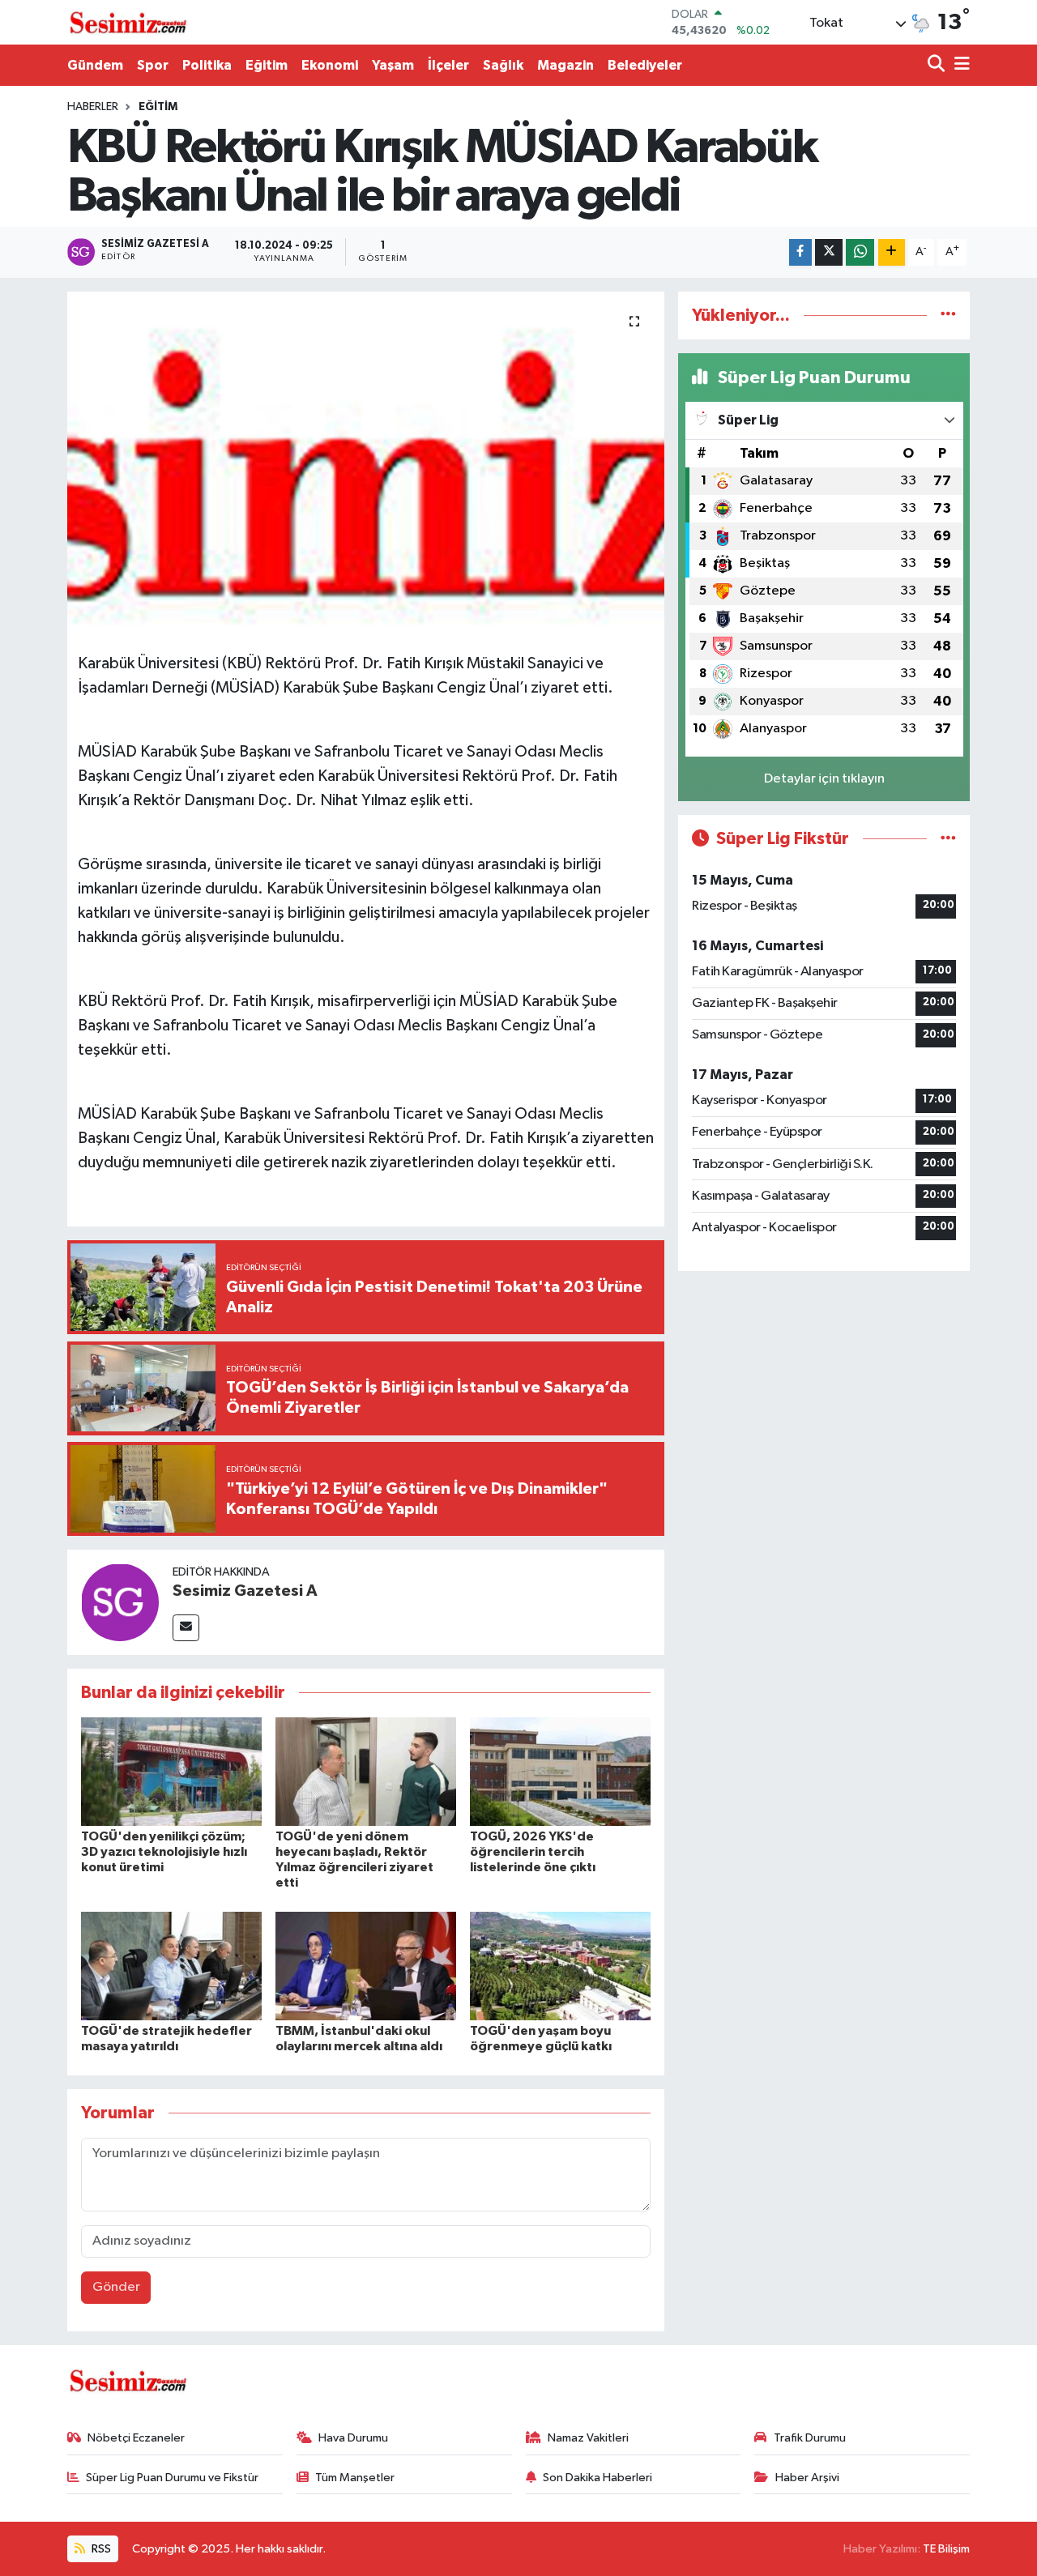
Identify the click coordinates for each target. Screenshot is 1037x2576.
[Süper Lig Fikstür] (948, 839)
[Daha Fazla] (892, 252)
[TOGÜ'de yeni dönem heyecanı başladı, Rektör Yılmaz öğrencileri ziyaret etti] (366, 1771)
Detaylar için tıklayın (824, 779)
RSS (100, 2549)
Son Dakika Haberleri (597, 2478)
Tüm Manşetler (355, 2478)
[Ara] (938, 65)
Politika (207, 65)
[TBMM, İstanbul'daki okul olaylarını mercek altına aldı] (366, 1966)
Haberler (93, 107)
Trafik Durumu (810, 2438)
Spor (153, 65)
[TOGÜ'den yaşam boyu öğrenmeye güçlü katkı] (560, 1966)
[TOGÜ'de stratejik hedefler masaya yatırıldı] (171, 1966)
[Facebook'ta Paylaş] (800, 252)
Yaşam (393, 65)
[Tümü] (948, 316)
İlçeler (448, 65)
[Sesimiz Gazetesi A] (120, 1602)
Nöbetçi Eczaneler (136, 2438)
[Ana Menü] (959, 65)
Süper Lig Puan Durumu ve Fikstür (172, 2478)
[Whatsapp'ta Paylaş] (860, 252)
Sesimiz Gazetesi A (245, 1591)
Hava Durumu (353, 2438)
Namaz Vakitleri (588, 2438)
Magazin (565, 65)
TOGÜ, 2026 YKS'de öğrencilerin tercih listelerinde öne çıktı (533, 1852)
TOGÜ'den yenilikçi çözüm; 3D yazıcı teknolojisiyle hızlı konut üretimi (164, 1852)
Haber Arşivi (807, 2478)
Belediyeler (645, 65)
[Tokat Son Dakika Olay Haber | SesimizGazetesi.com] (128, 23)
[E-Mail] (186, 1628)
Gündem (95, 65)
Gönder (116, 2287)
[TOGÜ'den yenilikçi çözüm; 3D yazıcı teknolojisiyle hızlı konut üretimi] (171, 1771)
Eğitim (267, 65)
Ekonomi (330, 65)
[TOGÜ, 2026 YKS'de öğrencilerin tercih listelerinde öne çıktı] (560, 1771)
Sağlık (503, 65)
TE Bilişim (946, 2549)
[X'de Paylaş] (829, 252)
